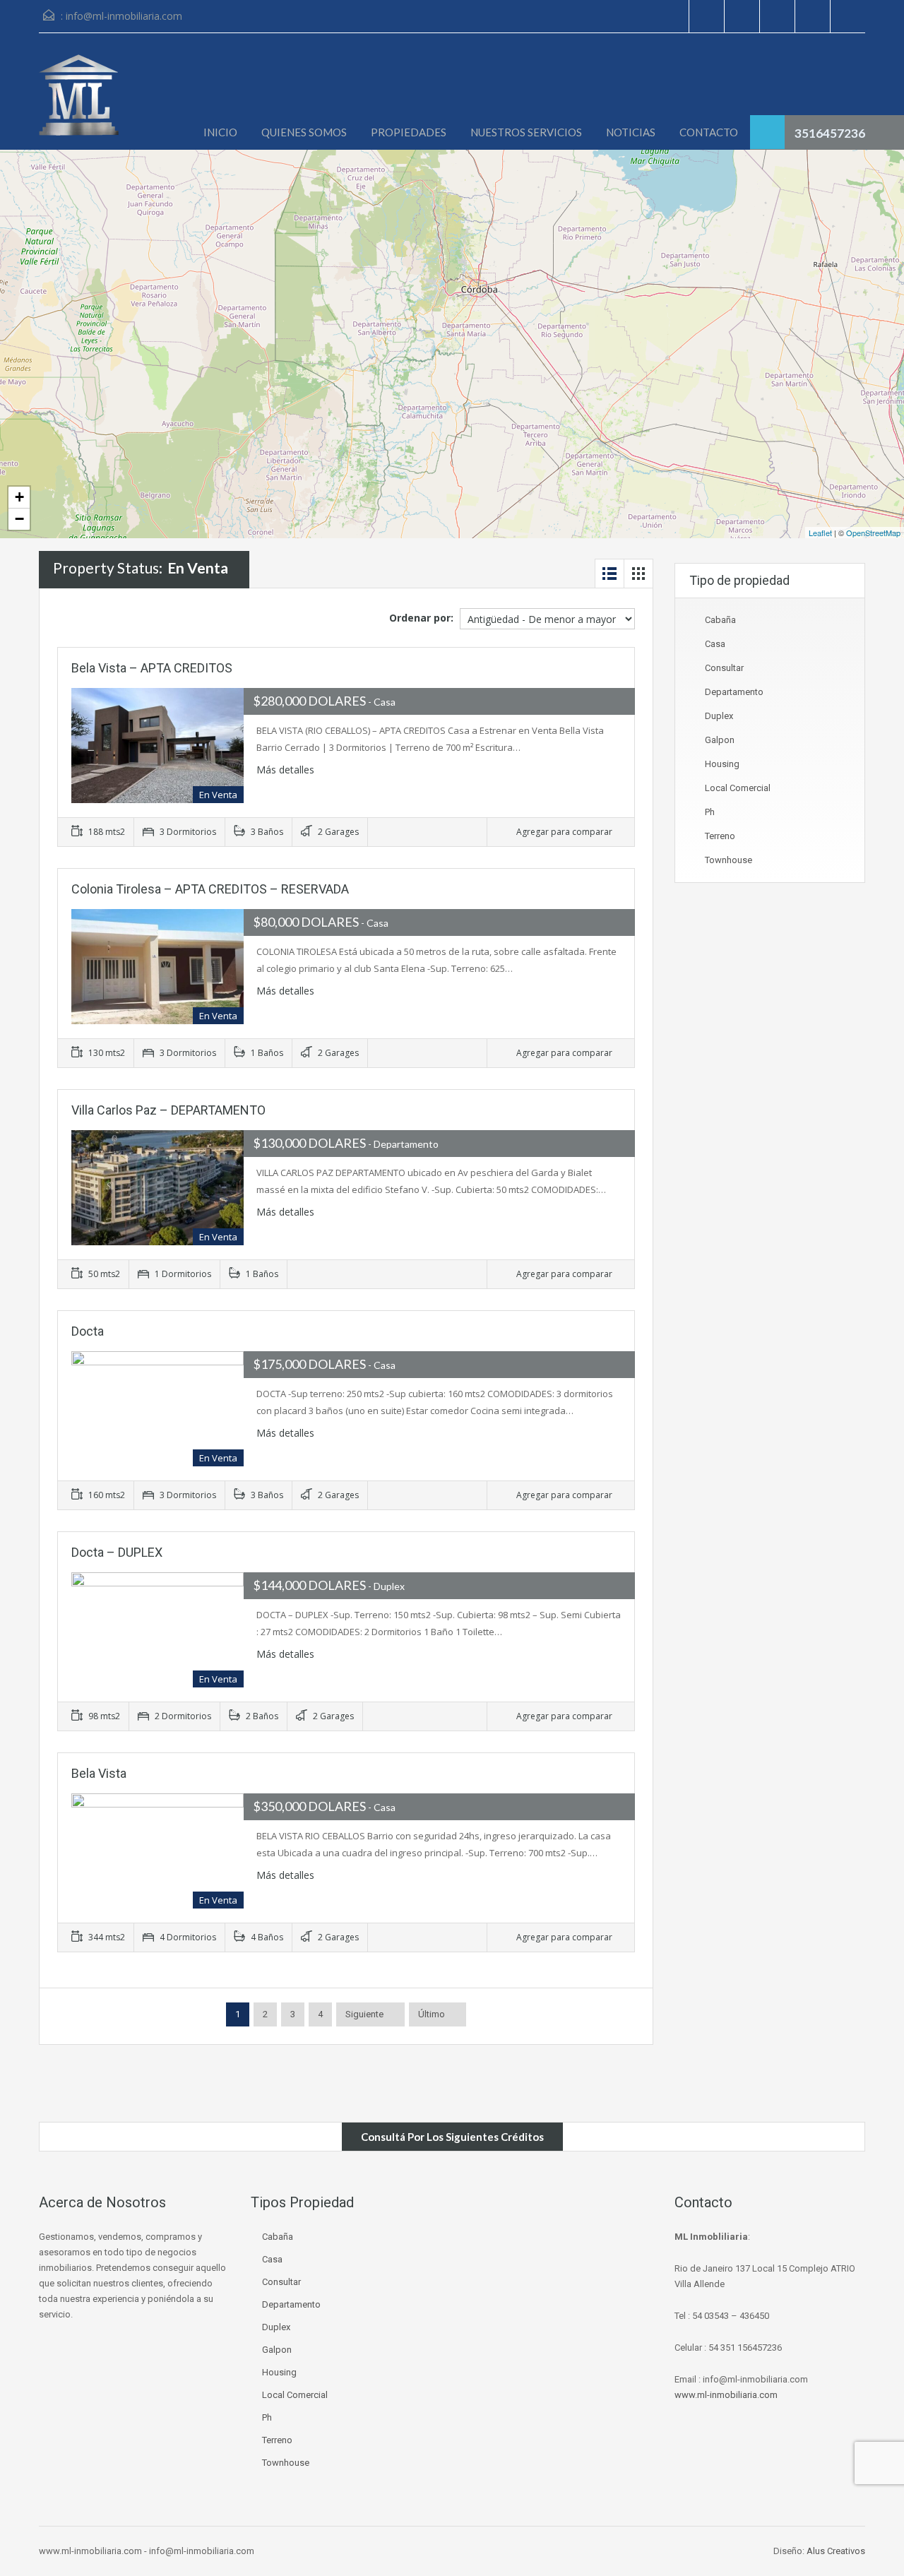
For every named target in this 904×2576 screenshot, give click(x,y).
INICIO (220, 132)
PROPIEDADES (409, 132)
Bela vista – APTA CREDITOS (152, 668)
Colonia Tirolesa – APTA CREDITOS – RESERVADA (210, 889)
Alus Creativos (836, 2551)
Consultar (724, 668)
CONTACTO (709, 132)
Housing (722, 764)
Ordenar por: (421, 618)
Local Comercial (738, 788)
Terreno (720, 836)
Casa (715, 644)
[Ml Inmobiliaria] (79, 102)
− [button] (19, 519)
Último (432, 2014)
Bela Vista (99, 1773)
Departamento (734, 692)
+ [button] (19, 497)
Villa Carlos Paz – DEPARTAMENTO (168, 1110)
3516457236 (830, 133)
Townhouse (728, 860)
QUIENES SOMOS (304, 132)
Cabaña (720, 620)
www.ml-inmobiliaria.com (726, 2395)
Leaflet (820, 533)
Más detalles (287, 770)
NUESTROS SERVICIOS (526, 132)
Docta (88, 1331)
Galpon (720, 740)
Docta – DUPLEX (117, 1552)
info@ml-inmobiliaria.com (124, 16)
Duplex (719, 716)
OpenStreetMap (873, 533)
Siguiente (364, 2014)
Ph (710, 812)
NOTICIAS (631, 132)
